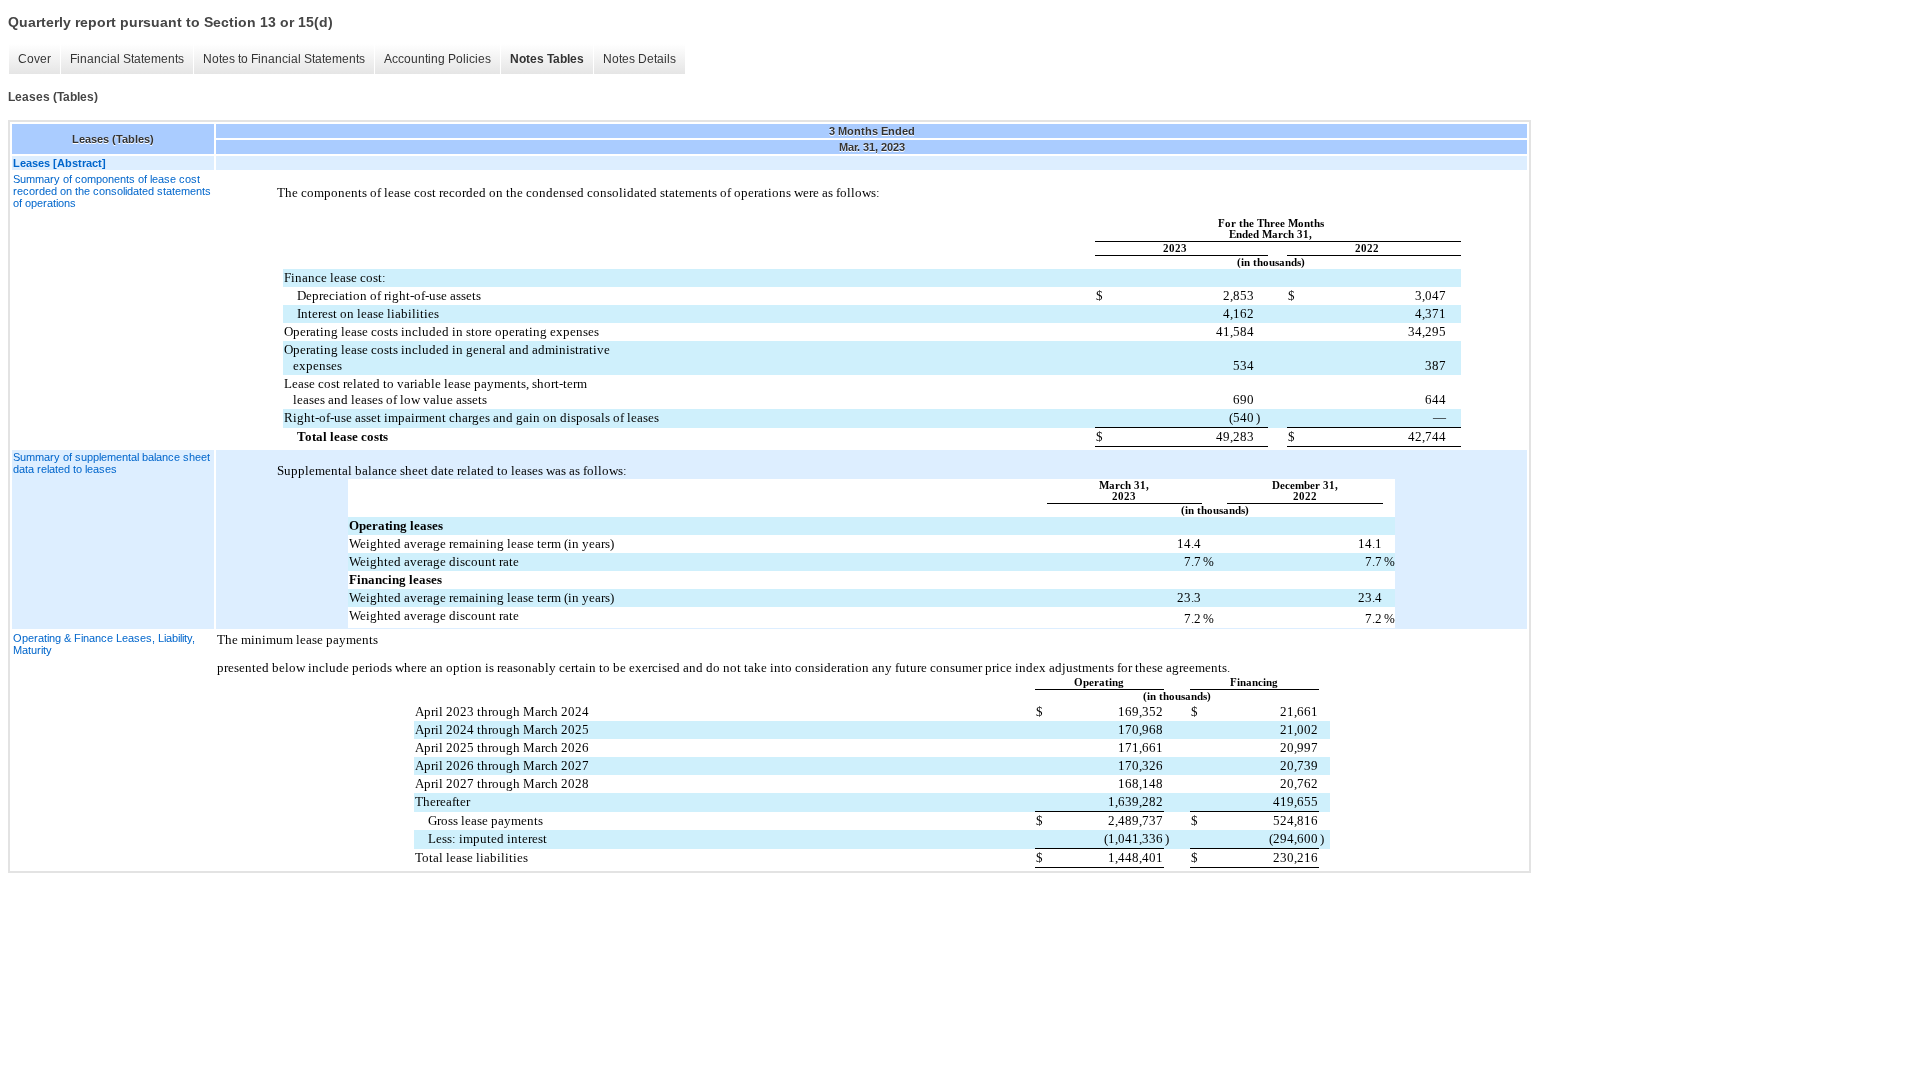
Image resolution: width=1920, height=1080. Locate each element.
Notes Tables (547, 59)
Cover (34, 59)
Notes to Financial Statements (284, 59)
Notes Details (639, 59)
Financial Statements (127, 59)
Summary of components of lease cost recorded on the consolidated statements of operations (112, 191)
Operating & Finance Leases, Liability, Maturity (104, 644)
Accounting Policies (437, 59)
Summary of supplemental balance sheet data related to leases (111, 463)
